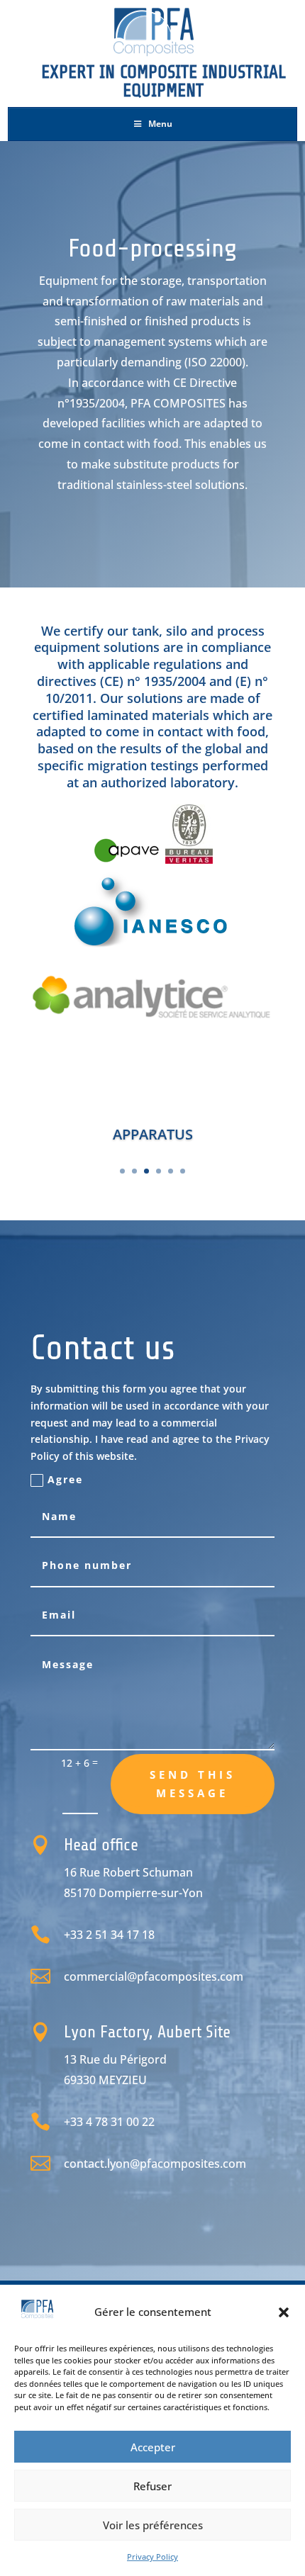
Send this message (193, 1784)
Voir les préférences (153, 2525)
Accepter (153, 2447)
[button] (284, 2312)
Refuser (152, 2486)
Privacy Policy (152, 2557)
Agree (65, 1479)
